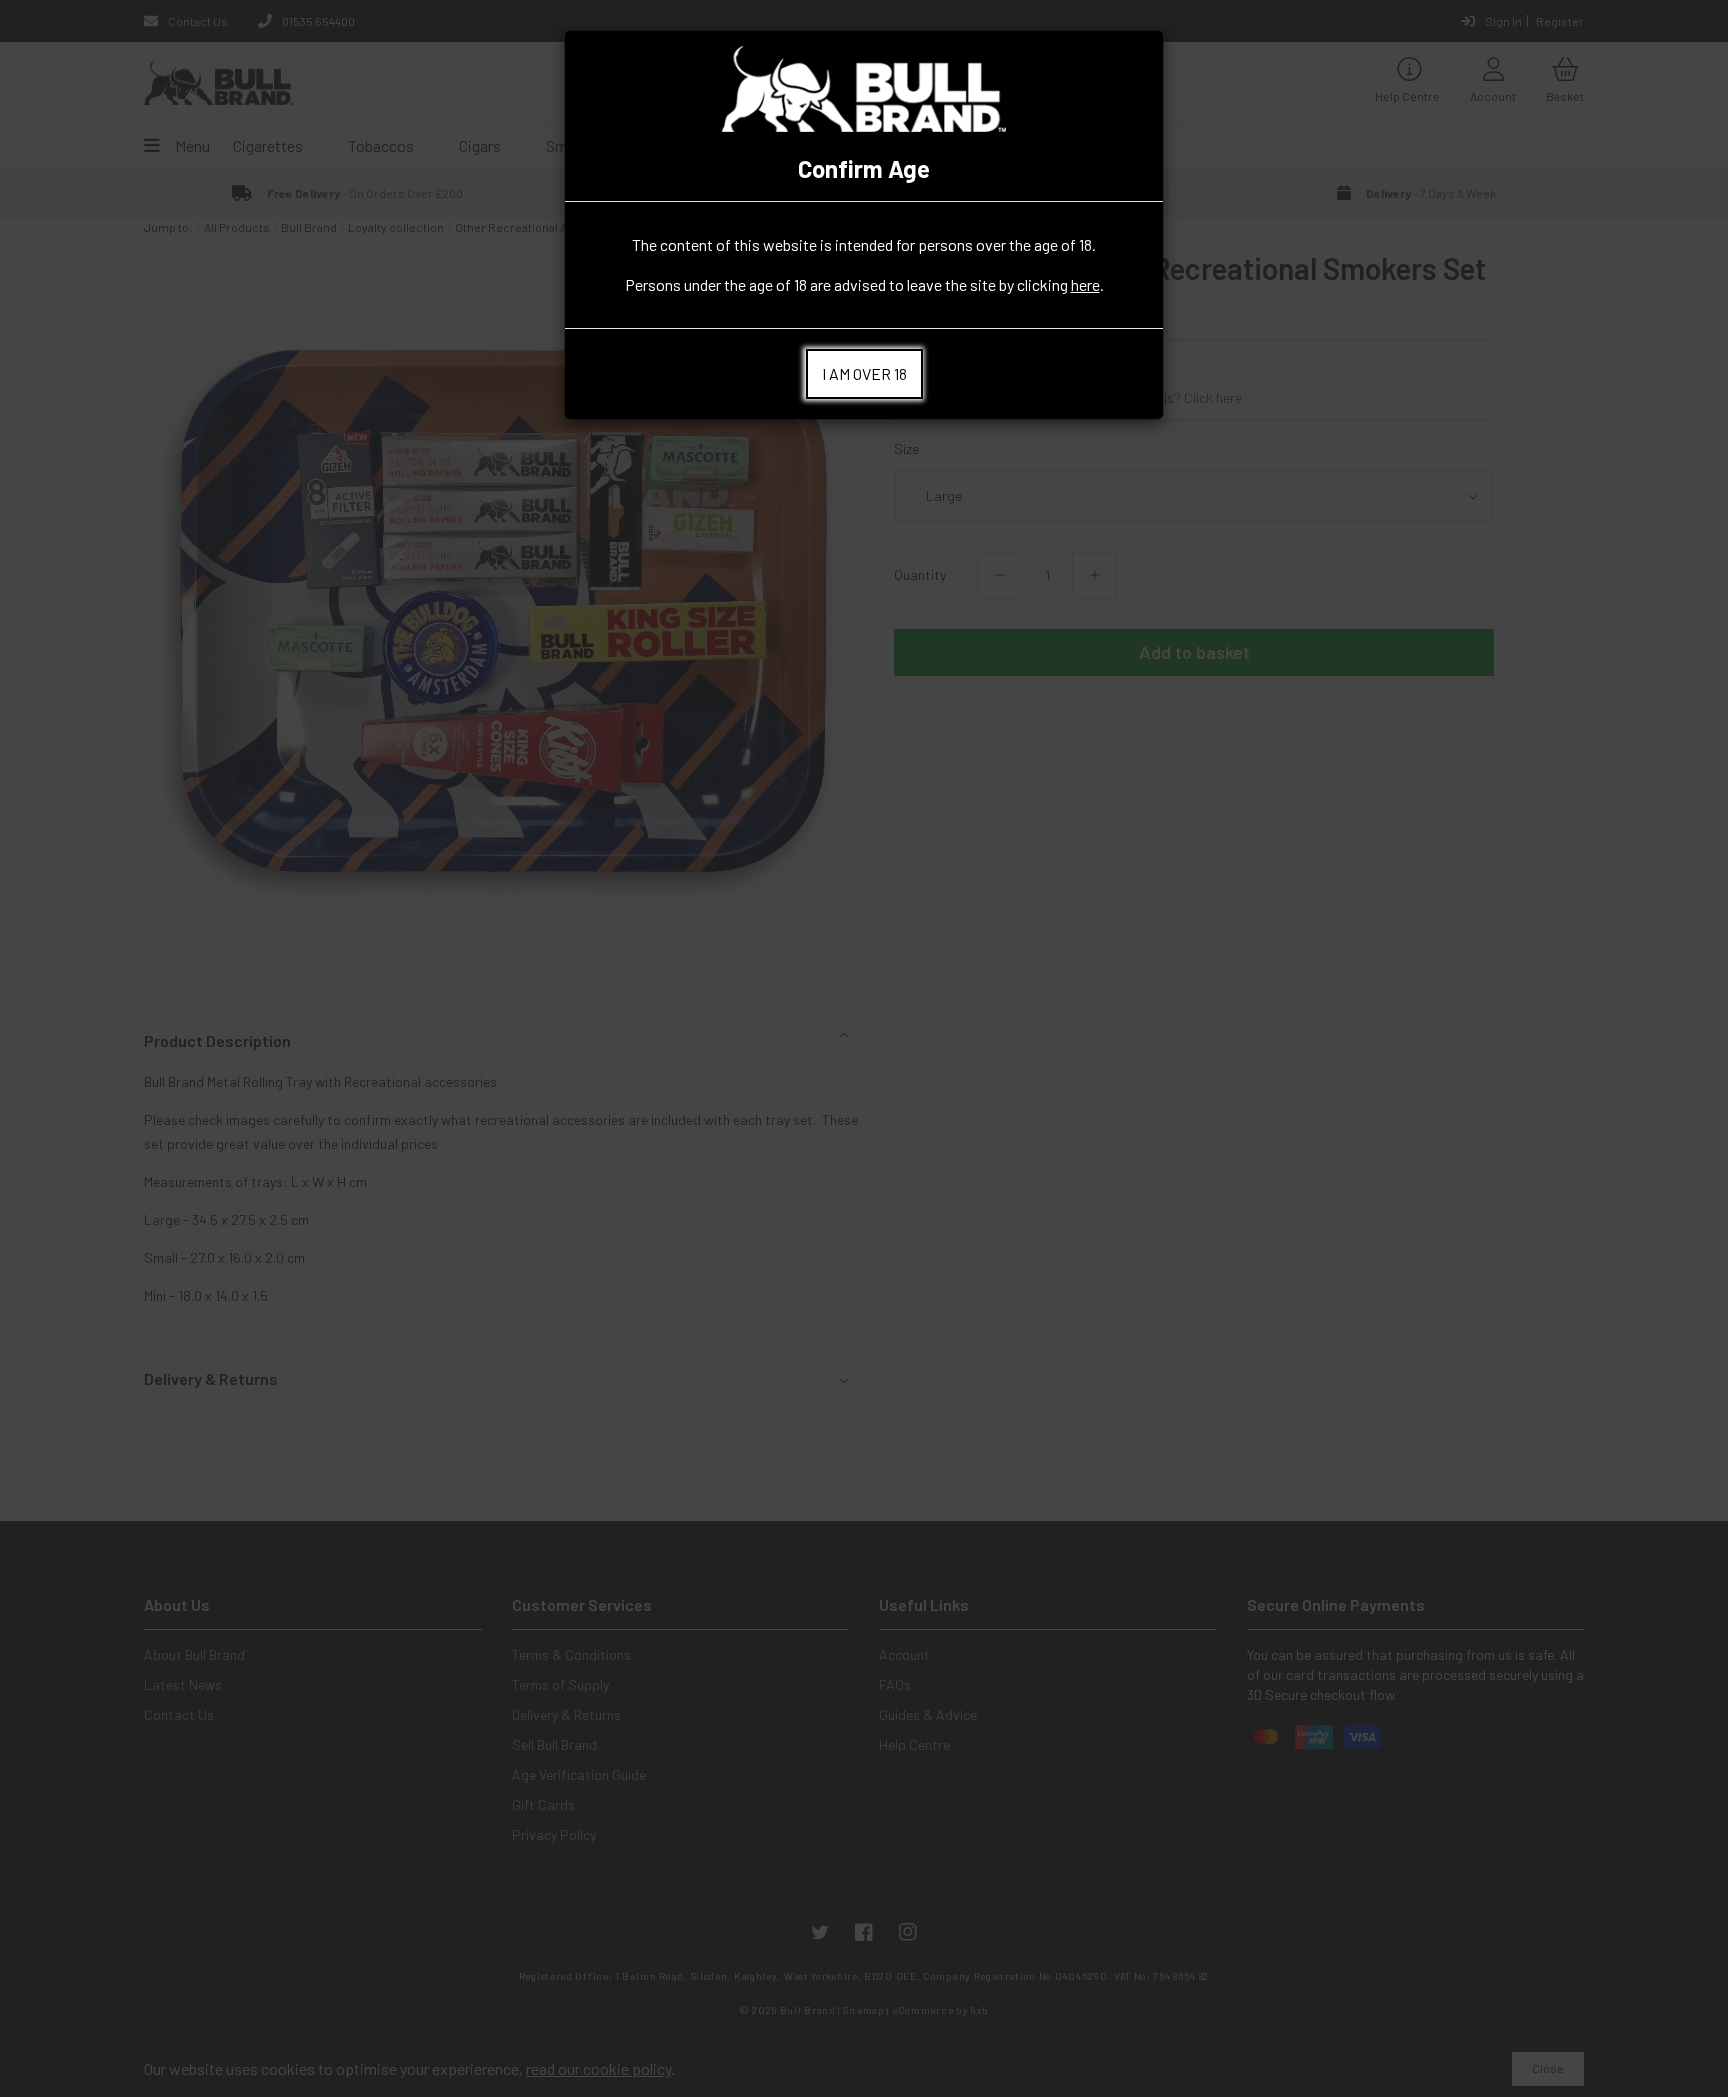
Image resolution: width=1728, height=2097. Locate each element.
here (1085, 284)
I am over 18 (864, 373)
